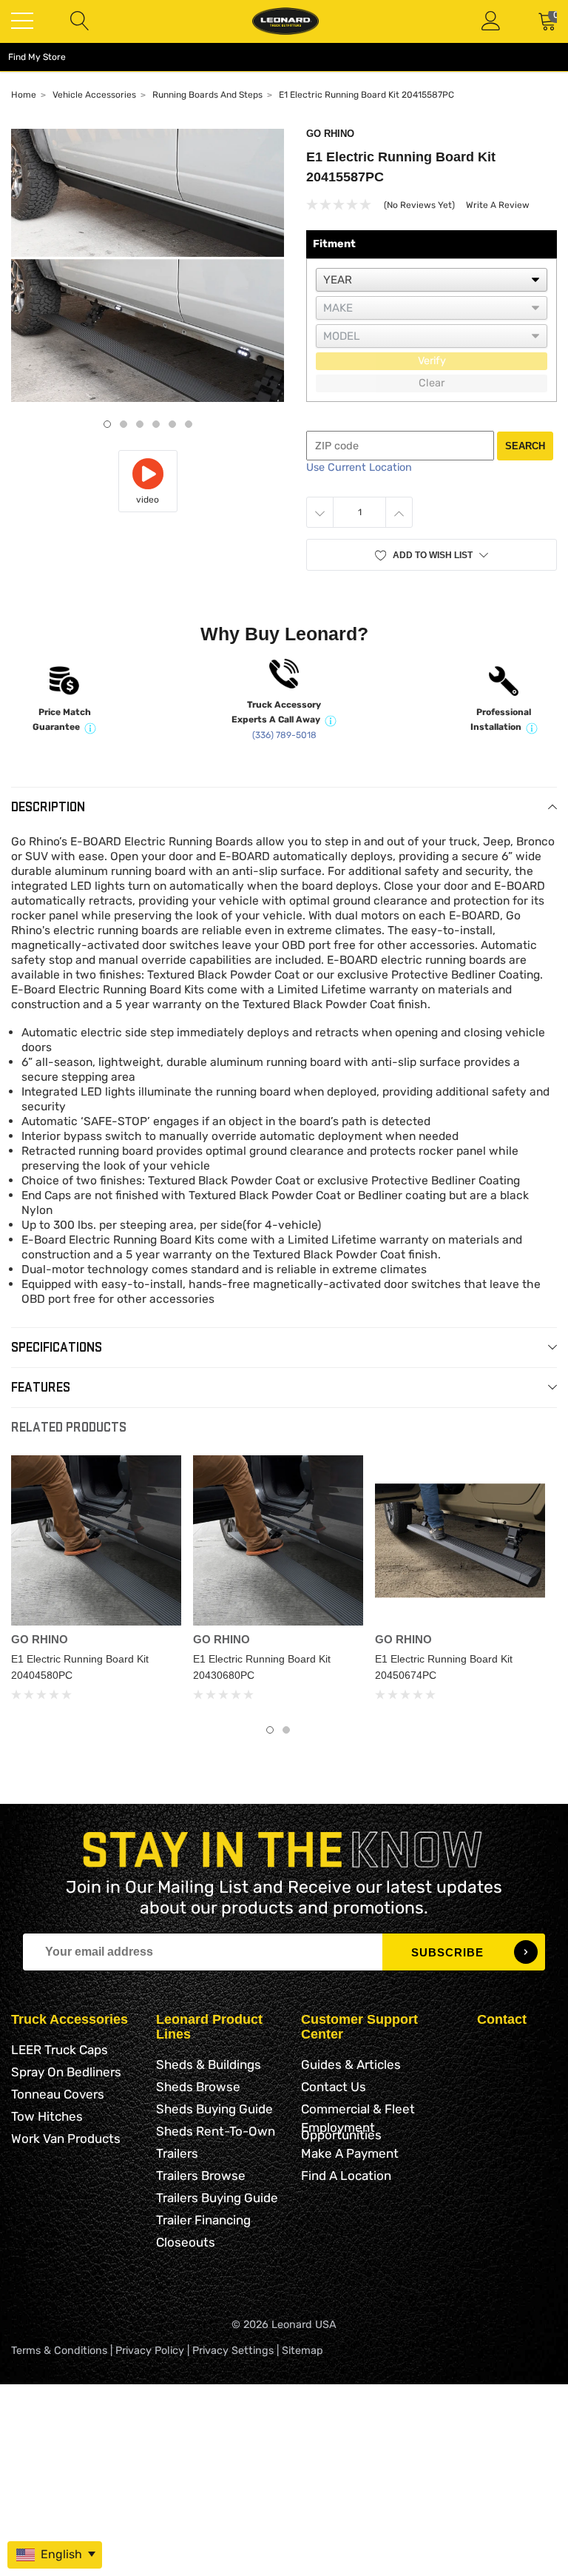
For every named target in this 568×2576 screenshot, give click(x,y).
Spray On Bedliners (66, 2072)
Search (525, 446)
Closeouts (186, 2242)
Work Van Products (66, 2139)
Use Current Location (359, 467)
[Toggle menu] (22, 21)
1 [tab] (107, 424)
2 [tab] (124, 424)
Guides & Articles (351, 2065)
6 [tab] (189, 424)
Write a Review (498, 205)
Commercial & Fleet (358, 2109)
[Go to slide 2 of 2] (286, 1730)
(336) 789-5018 (284, 735)
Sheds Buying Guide (214, 2109)
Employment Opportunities (341, 2131)
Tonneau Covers (58, 2094)
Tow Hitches (47, 2116)
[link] (96, 1540)
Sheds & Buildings (209, 2065)
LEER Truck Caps (60, 2050)
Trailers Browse (201, 2176)
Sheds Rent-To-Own (216, 2131)
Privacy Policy (150, 2351)
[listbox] (432, 280)
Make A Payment (350, 2153)
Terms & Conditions (59, 2351)
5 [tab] (172, 424)
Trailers (177, 2153)
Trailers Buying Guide (217, 2198)
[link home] (285, 21)
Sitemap (302, 2351)
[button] (432, 555)
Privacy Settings (233, 2351)
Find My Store (37, 57)
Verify (432, 361)
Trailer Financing (203, 2220)
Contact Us (334, 2087)
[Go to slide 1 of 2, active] (270, 1730)
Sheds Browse (198, 2087)
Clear (432, 383)
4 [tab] (156, 424)
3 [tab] (140, 424)
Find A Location (346, 2176)
